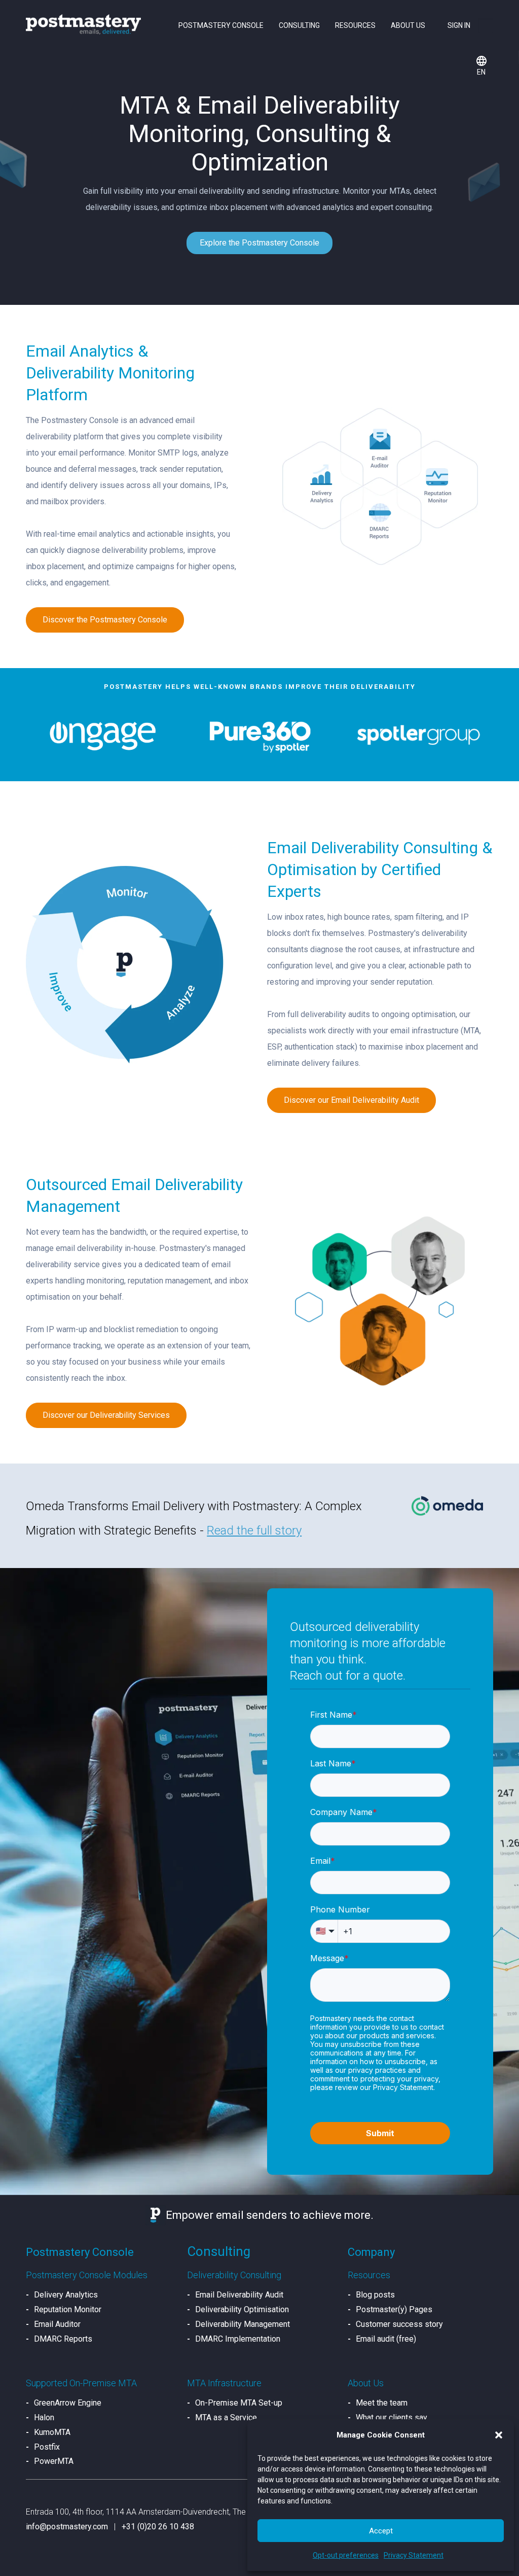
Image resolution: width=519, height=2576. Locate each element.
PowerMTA (54, 2461)
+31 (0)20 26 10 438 (158, 2527)
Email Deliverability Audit (239, 2295)
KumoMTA (52, 2432)
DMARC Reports (63, 2339)
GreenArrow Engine (68, 2403)
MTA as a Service (226, 2417)
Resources (355, 25)
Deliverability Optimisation (242, 2309)
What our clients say (392, 2417)
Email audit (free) (386, 2339)
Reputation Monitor (68, 2309)
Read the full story (254, 1530)
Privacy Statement (414, 2555)
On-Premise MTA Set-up (239, 2403)
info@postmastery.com (67, 2527)
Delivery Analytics (66, 2295)
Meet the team (382, 2403)
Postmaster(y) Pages (394, 2309)
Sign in (459, 25)
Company (371, 2252)
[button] (499, 2435)
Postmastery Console (221, 25)
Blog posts (375, 2295)
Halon (44, 2417)
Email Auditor (57, 2324)
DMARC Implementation (238, 2339)
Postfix (47, 2447)
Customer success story (399, 2324)
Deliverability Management (243, 2324)
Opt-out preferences (346, 2555)
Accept (381, 2531)
